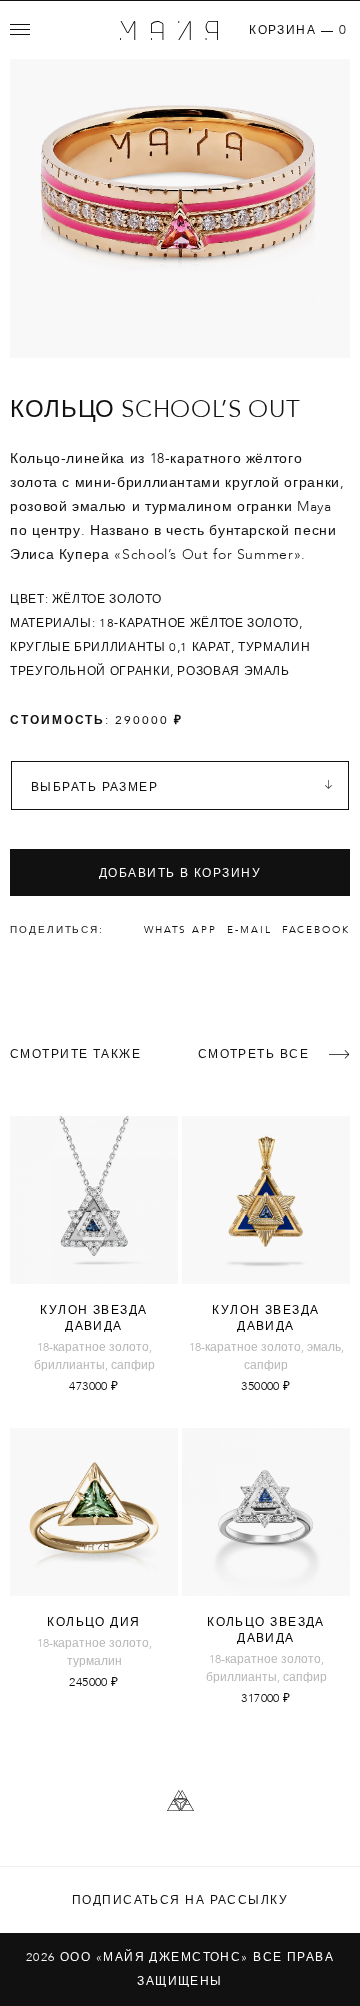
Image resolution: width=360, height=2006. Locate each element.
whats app (180, 930)
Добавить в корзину (180, 873)
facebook (316, 930)
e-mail (249, 930)
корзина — (298, 30)
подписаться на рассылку (180, 1900)
